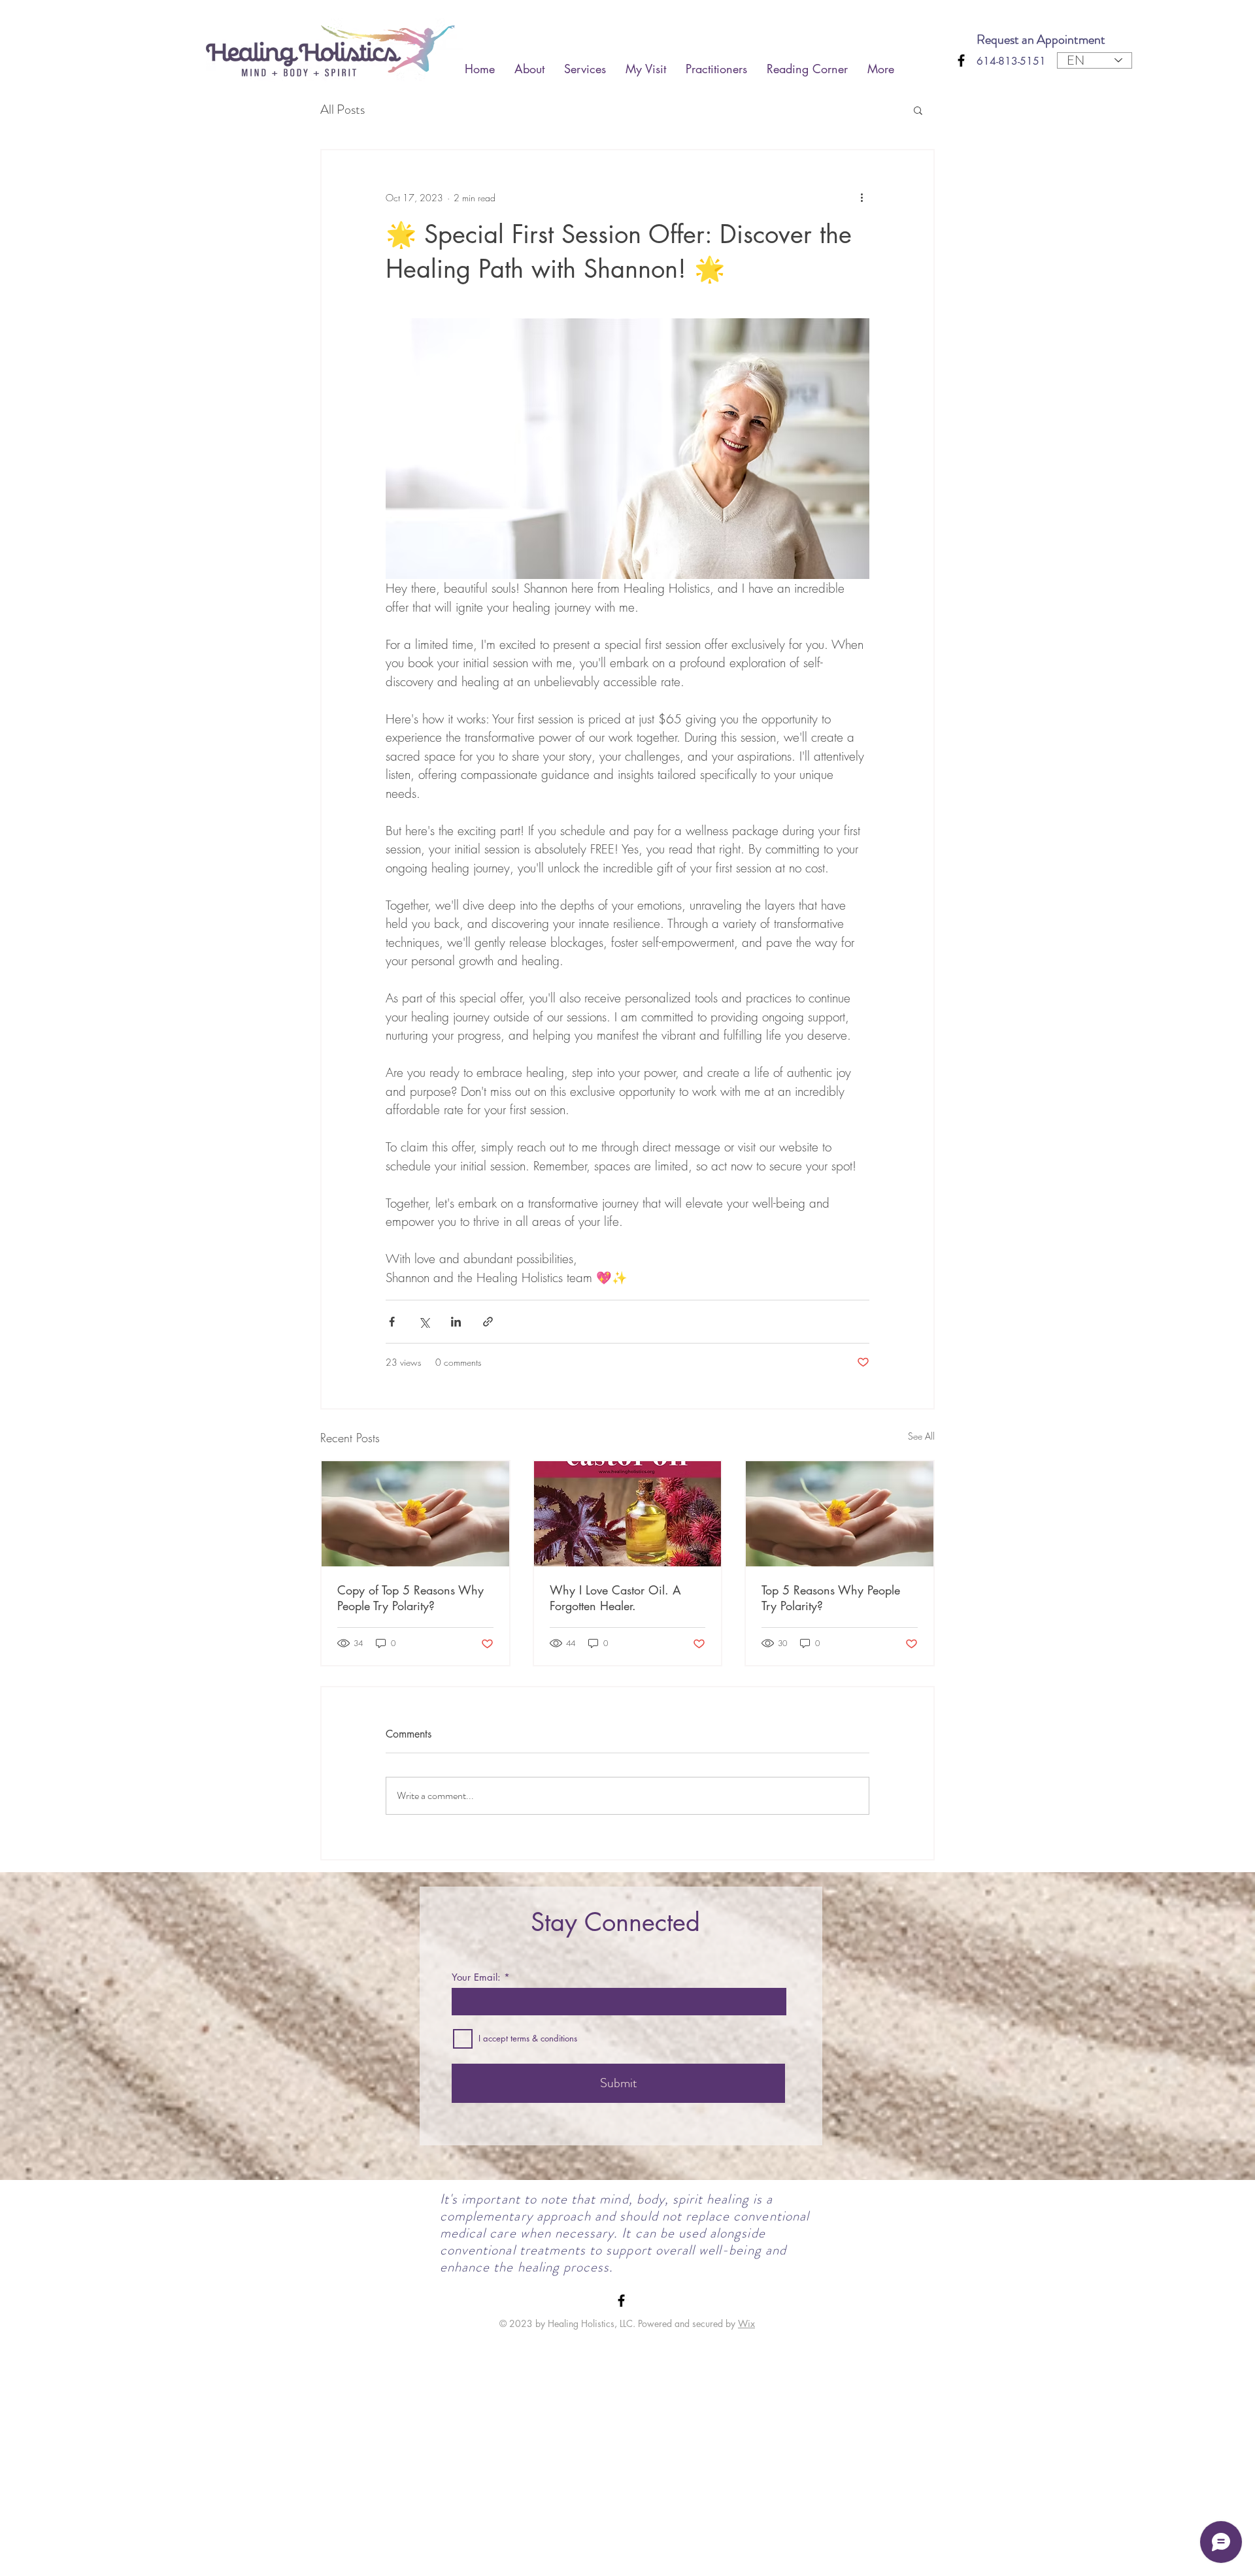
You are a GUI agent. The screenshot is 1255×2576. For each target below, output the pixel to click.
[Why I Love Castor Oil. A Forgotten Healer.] (628, 1514)
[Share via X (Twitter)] (424, 1322)
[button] (918, 110)
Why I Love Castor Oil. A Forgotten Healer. (615, 1598)
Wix (746, 2323)
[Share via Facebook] (392, 1322)
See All (921, 1436)
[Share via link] (488, 1322)
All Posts (343, 110)
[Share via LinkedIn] (456, 1322)
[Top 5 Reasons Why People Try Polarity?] (840, 1514)
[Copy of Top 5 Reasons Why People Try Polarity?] (415, 1514)
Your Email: (476, 1977)
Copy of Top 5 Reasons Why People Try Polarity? (410, 1598)
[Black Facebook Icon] (961, 60)
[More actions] (862, 197)
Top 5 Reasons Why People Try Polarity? (831, 1598)
